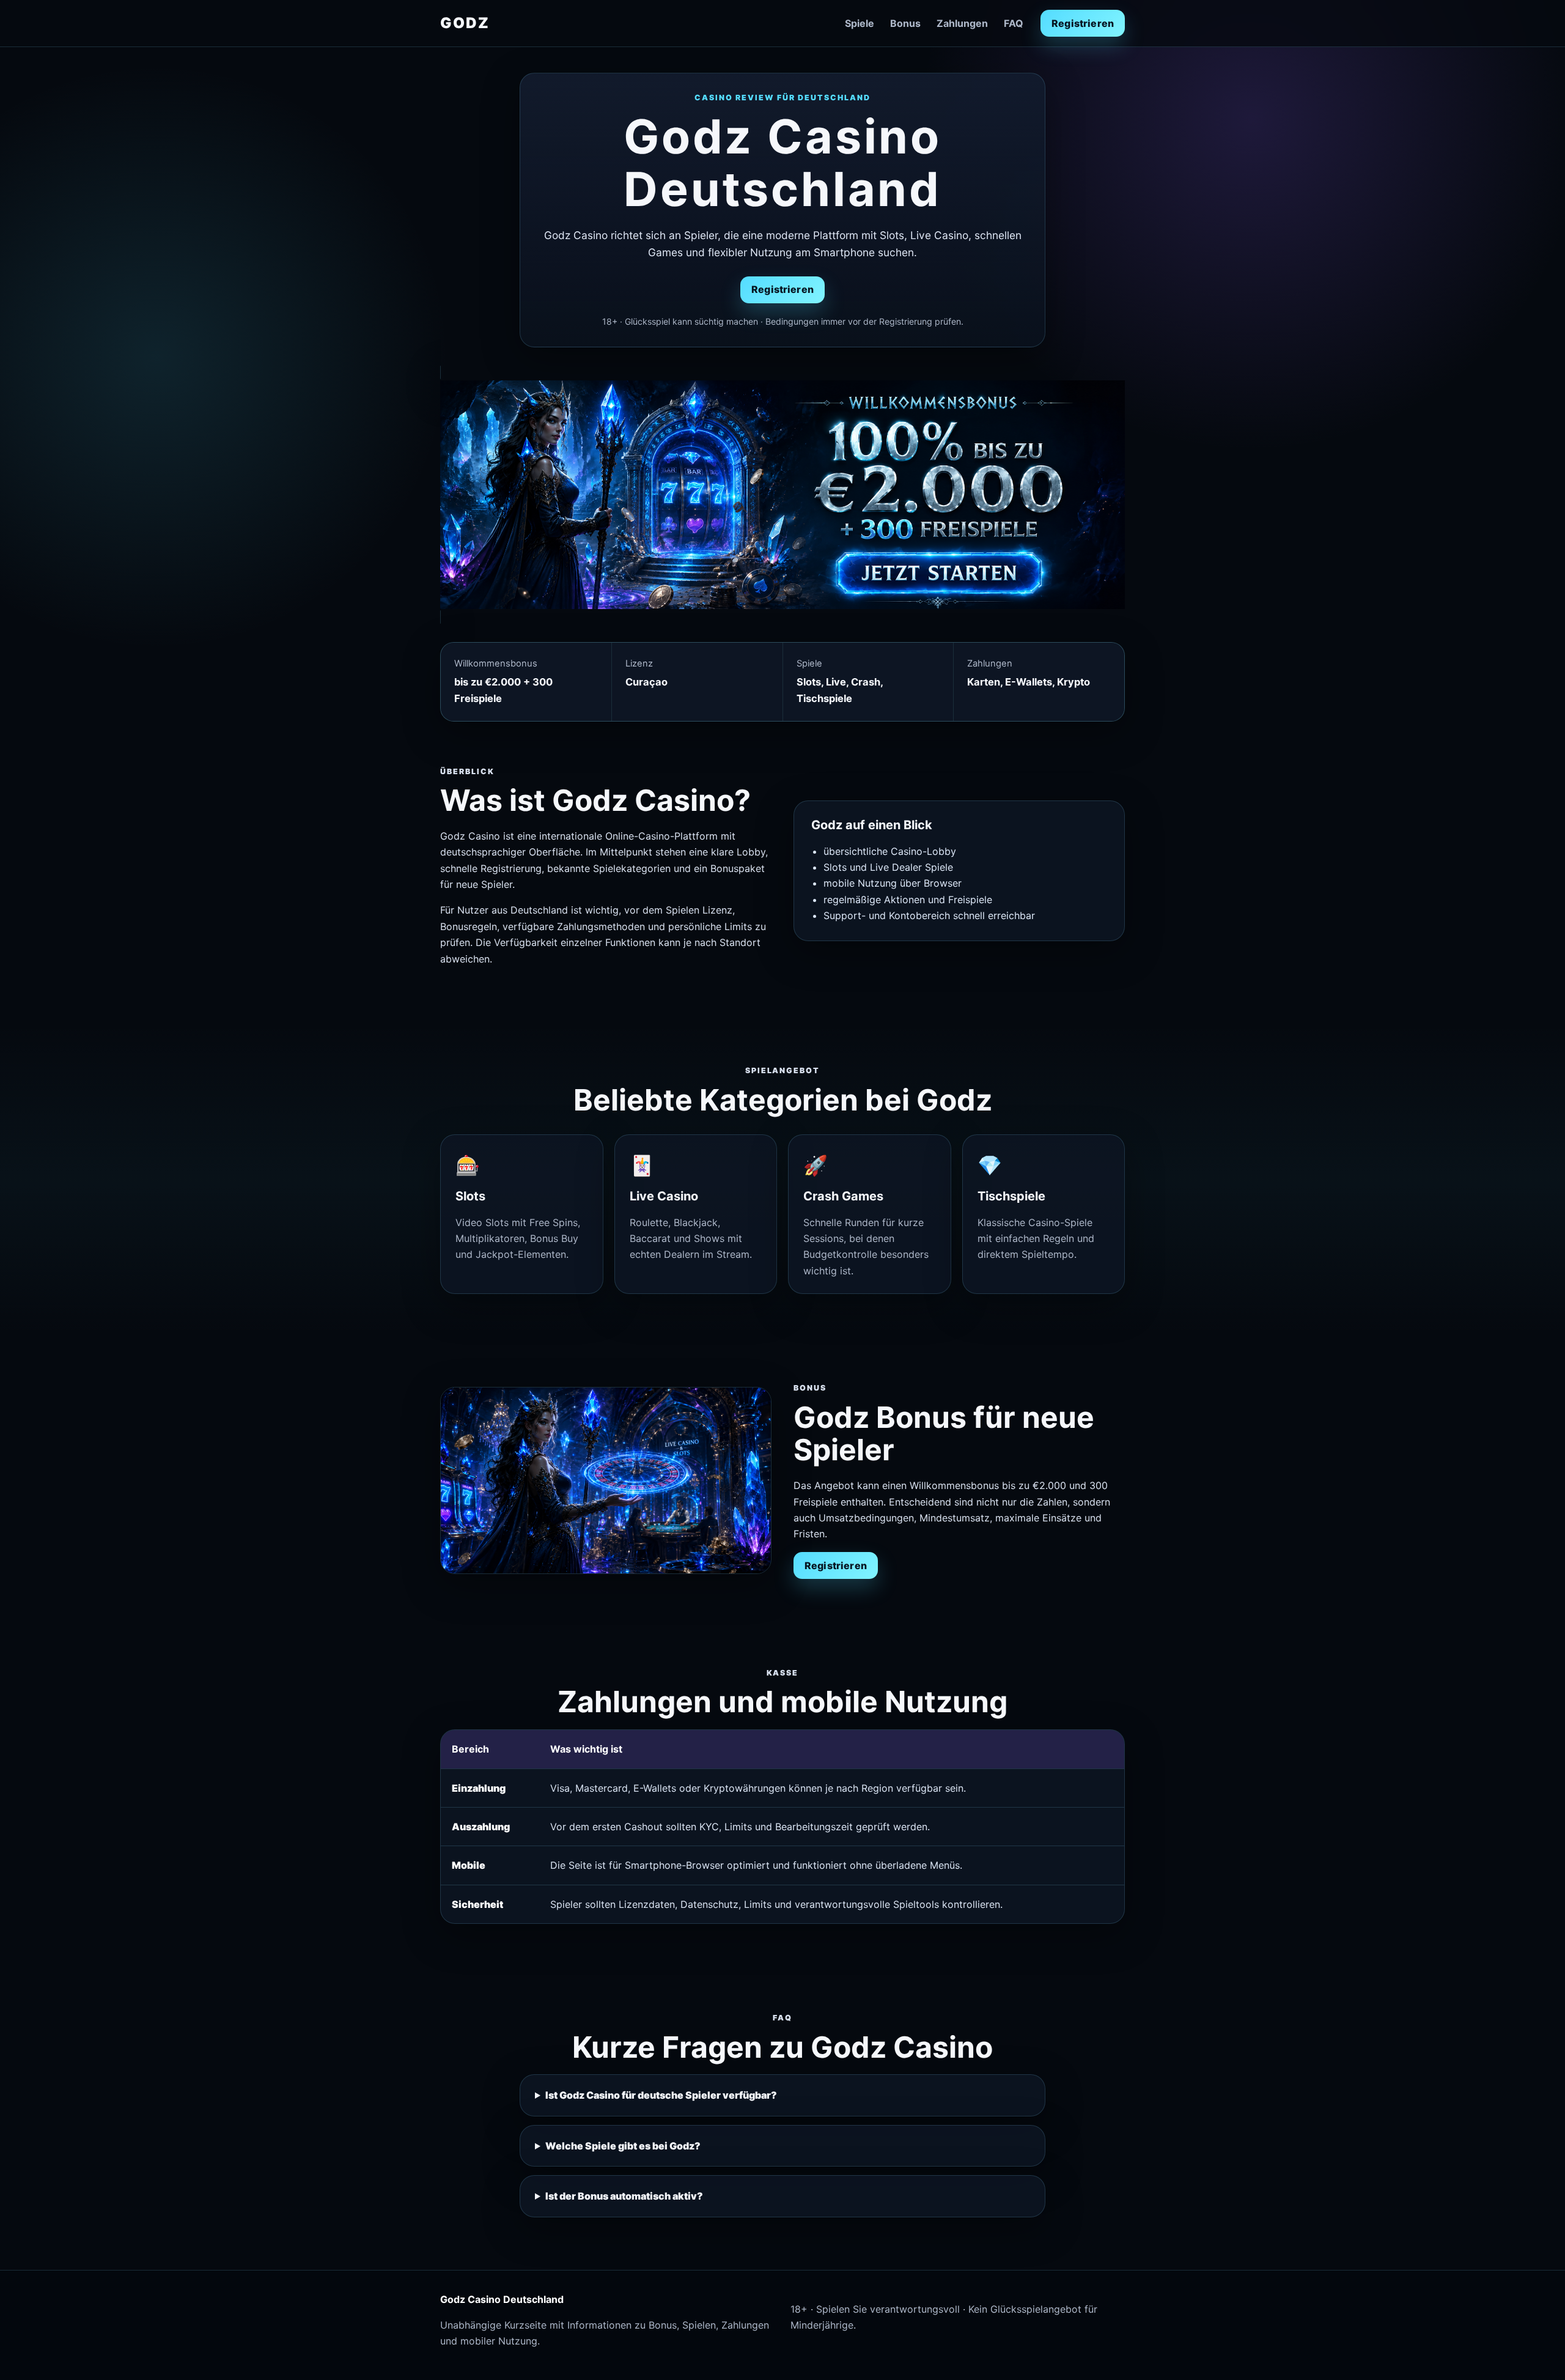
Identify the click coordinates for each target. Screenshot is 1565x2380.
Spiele (860, 23)
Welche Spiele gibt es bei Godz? (623, 2146)
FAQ (1014, 23)
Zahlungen (962, 23)
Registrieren (1083, 23)
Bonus (905, 23)
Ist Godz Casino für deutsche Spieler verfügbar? (661, 2095)
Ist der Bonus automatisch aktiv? (624, 2196)
